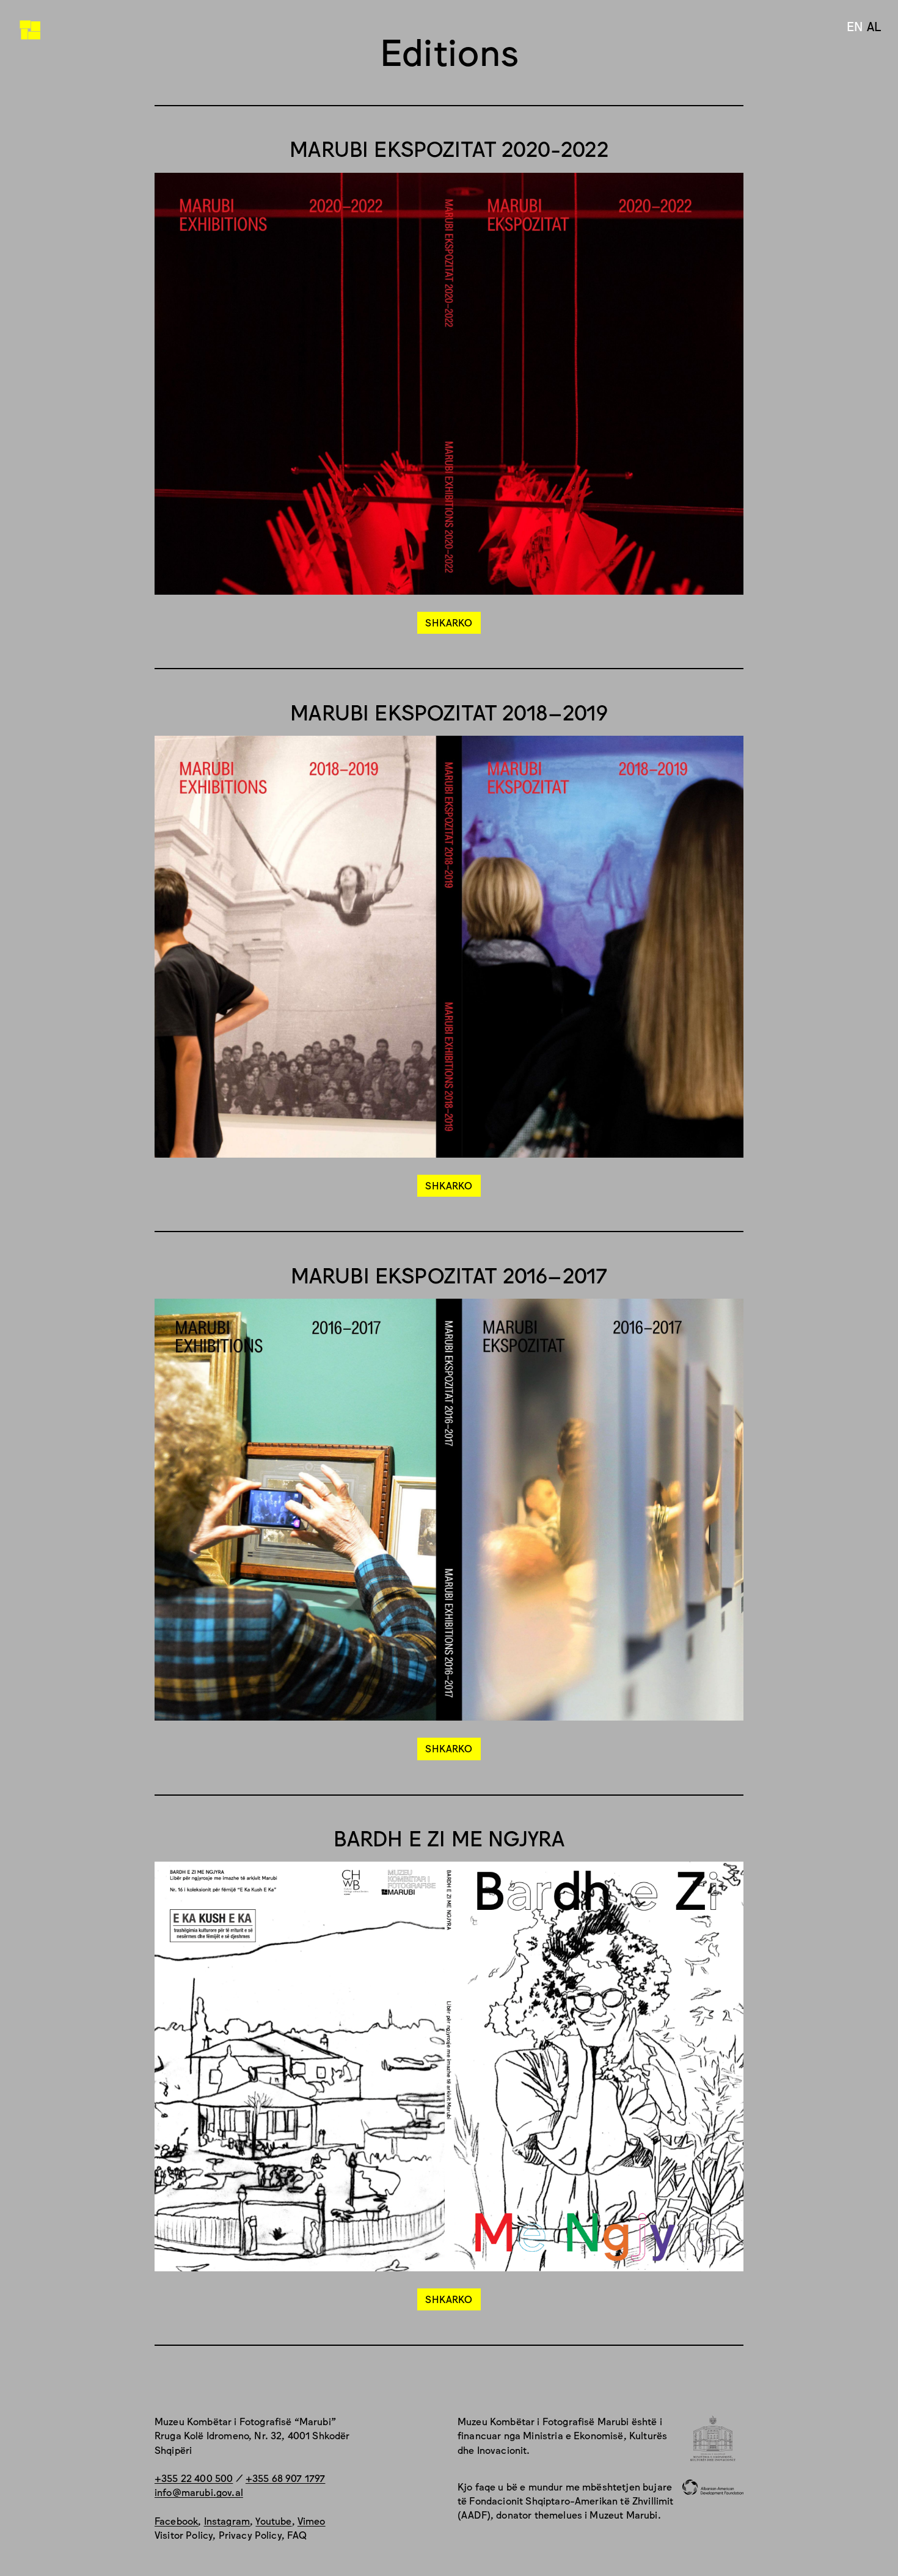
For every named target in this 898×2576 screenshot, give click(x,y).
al (874, 26)
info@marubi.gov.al (199, 2492)
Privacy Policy (250, 2534)
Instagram (227, 2520)
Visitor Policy (184, 2534)
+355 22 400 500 (194, 2478)
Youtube (273, 2520)
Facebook (176, 2520)
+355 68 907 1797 (286, 2478)
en (855, 26)
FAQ (297, 2534)
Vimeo (312, 2520)
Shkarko (449, 622)
